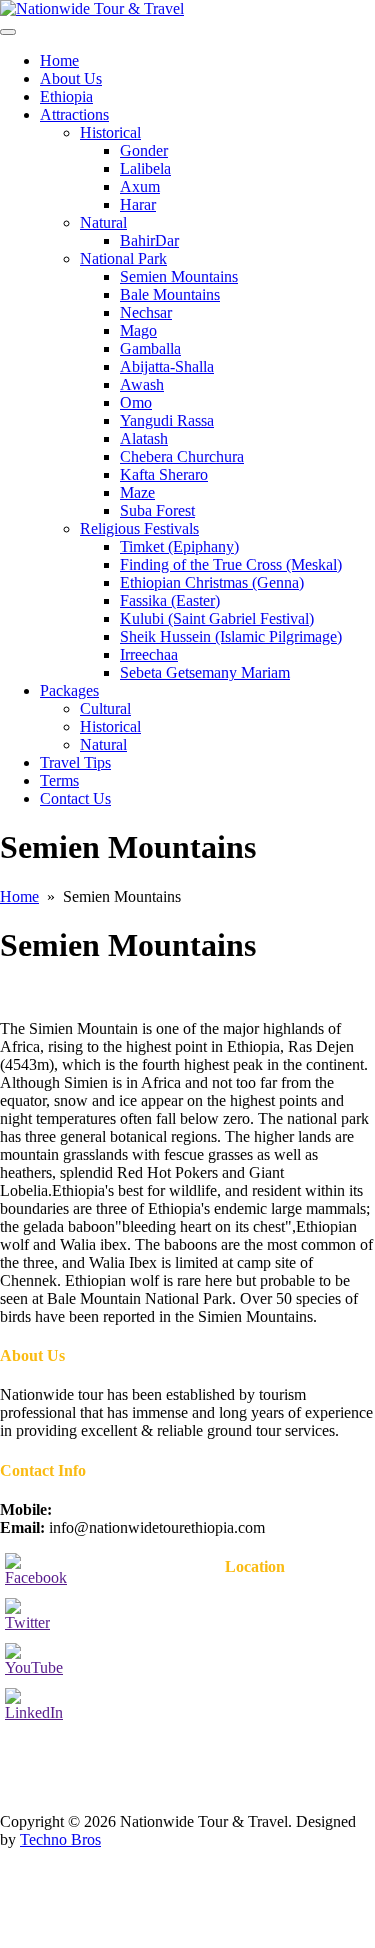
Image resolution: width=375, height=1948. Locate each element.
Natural (103, 222)
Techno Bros (60, 1839)
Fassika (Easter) (170, 600)
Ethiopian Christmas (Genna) (212, 582)
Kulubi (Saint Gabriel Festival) (217, 618)
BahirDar (149, 240)
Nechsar (146, 312)
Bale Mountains (170, 294)
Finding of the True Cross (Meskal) (231, 564)
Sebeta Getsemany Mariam (205, 672)
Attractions (74, 114)
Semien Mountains (179, 276)
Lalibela (145, 168)
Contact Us (75, 798)
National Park (123, 258)
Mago (138, 330)
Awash (142, 384)
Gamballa (150, 348)
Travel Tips (75, 762)
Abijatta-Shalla (167, 366)
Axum (140, 186)
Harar (138, 204)
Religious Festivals (139, 528)
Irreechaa (149, 654)
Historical (110, 132)
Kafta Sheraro (164, 474)
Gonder (144, 150)
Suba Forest (157, 510)
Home (59, 60)
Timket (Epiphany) (179, 546)
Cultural (105, 708)
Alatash (144, 438)
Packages (69, 690)
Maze (137, 492)
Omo (136, 402)
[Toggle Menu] (8, 32)
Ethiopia (66, 96)
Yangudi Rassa (167, 420)
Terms (59, 780)
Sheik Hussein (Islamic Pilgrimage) (231, 636)
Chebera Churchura (182, 456)
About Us (71, 78)
